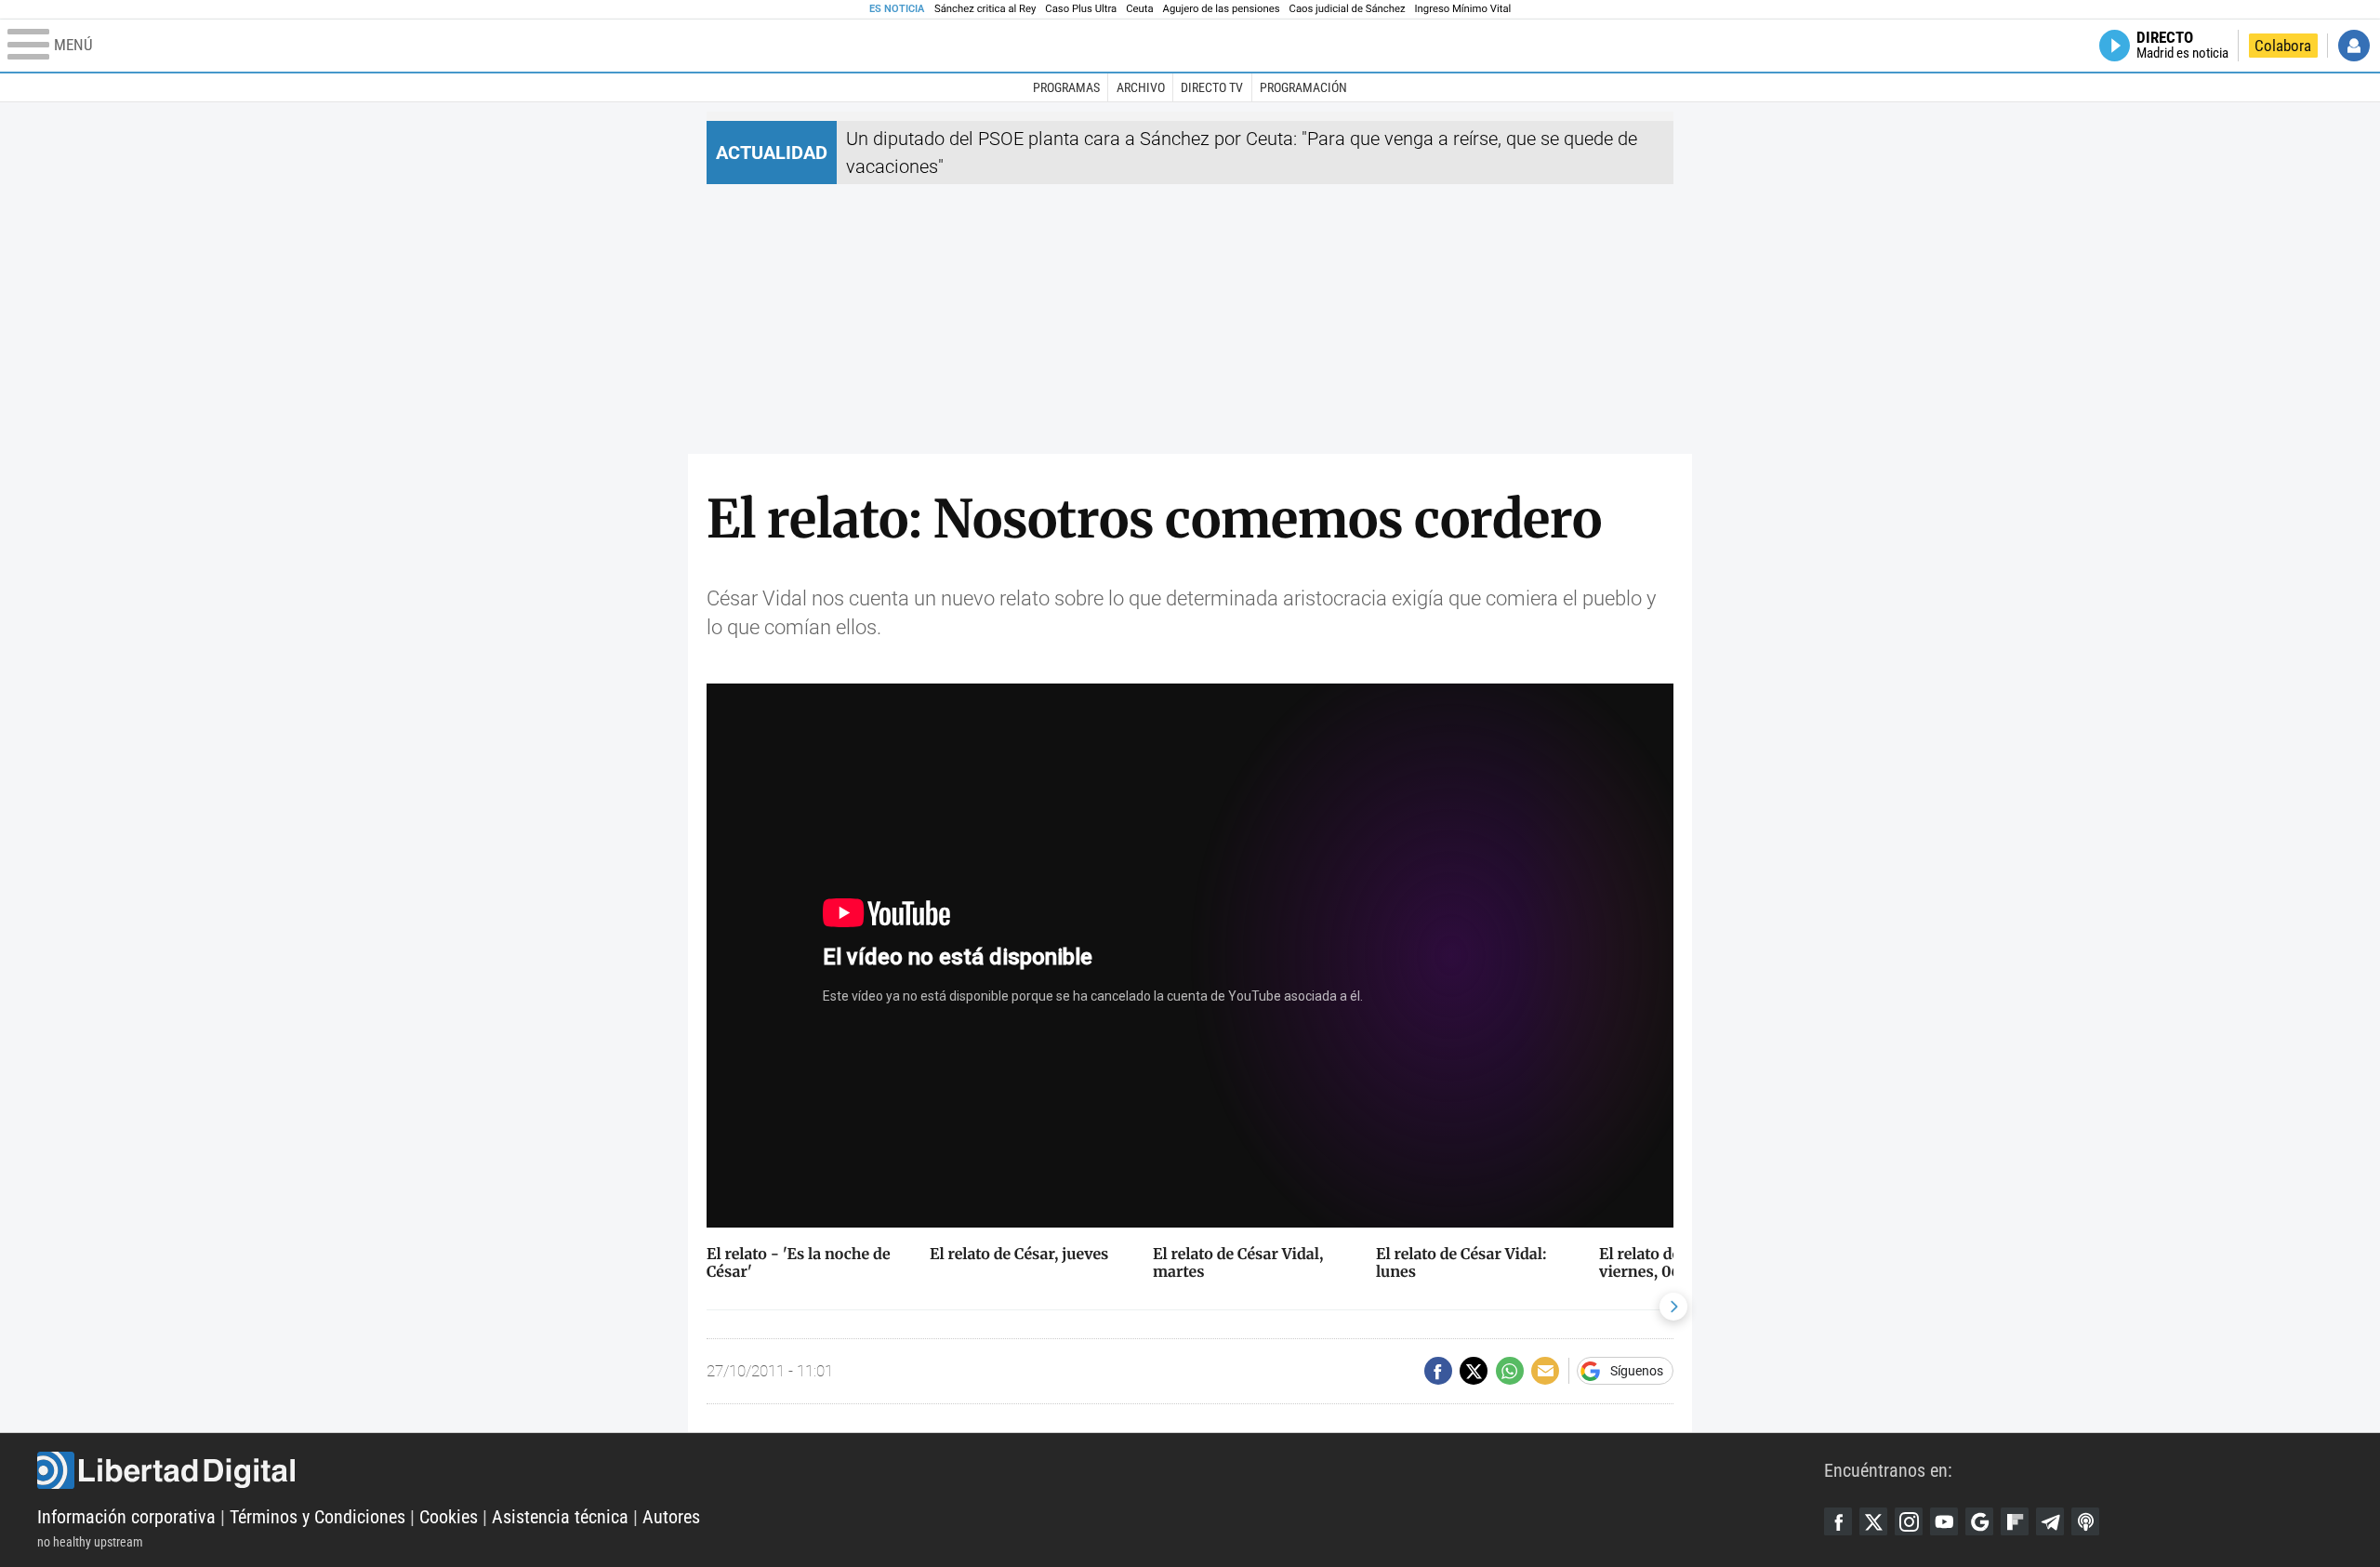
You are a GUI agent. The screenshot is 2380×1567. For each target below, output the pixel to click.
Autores (671, 1517)
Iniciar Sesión (2354, 46)
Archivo (1141, 87)
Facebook (1838, 1521)
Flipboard (2015, 1521)
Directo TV (1212, 87)
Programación (1303, 87)
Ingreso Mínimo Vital (1463, 9)
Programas (1066, 87)
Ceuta (1139, 9)
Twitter (1873, 1521)
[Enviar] (1510, 1371)
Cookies (449, 1517)
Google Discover (1979, 1521)
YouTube (1944, 1521)
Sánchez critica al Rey (985, 9)
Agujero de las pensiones (1222, 9)
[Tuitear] (1474, 1371)
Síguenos (1637, 1371)
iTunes (2085, 1521)
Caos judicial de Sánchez (1348, 9)
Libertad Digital (931, 1470)
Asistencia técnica (560, 1517)
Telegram (2050, 1521)
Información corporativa (126, 1517)
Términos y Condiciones (317, 1517)
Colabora (2283, 46)
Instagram (1909, 1521)
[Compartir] (1438, 1371)
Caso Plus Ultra (1081, 9)
